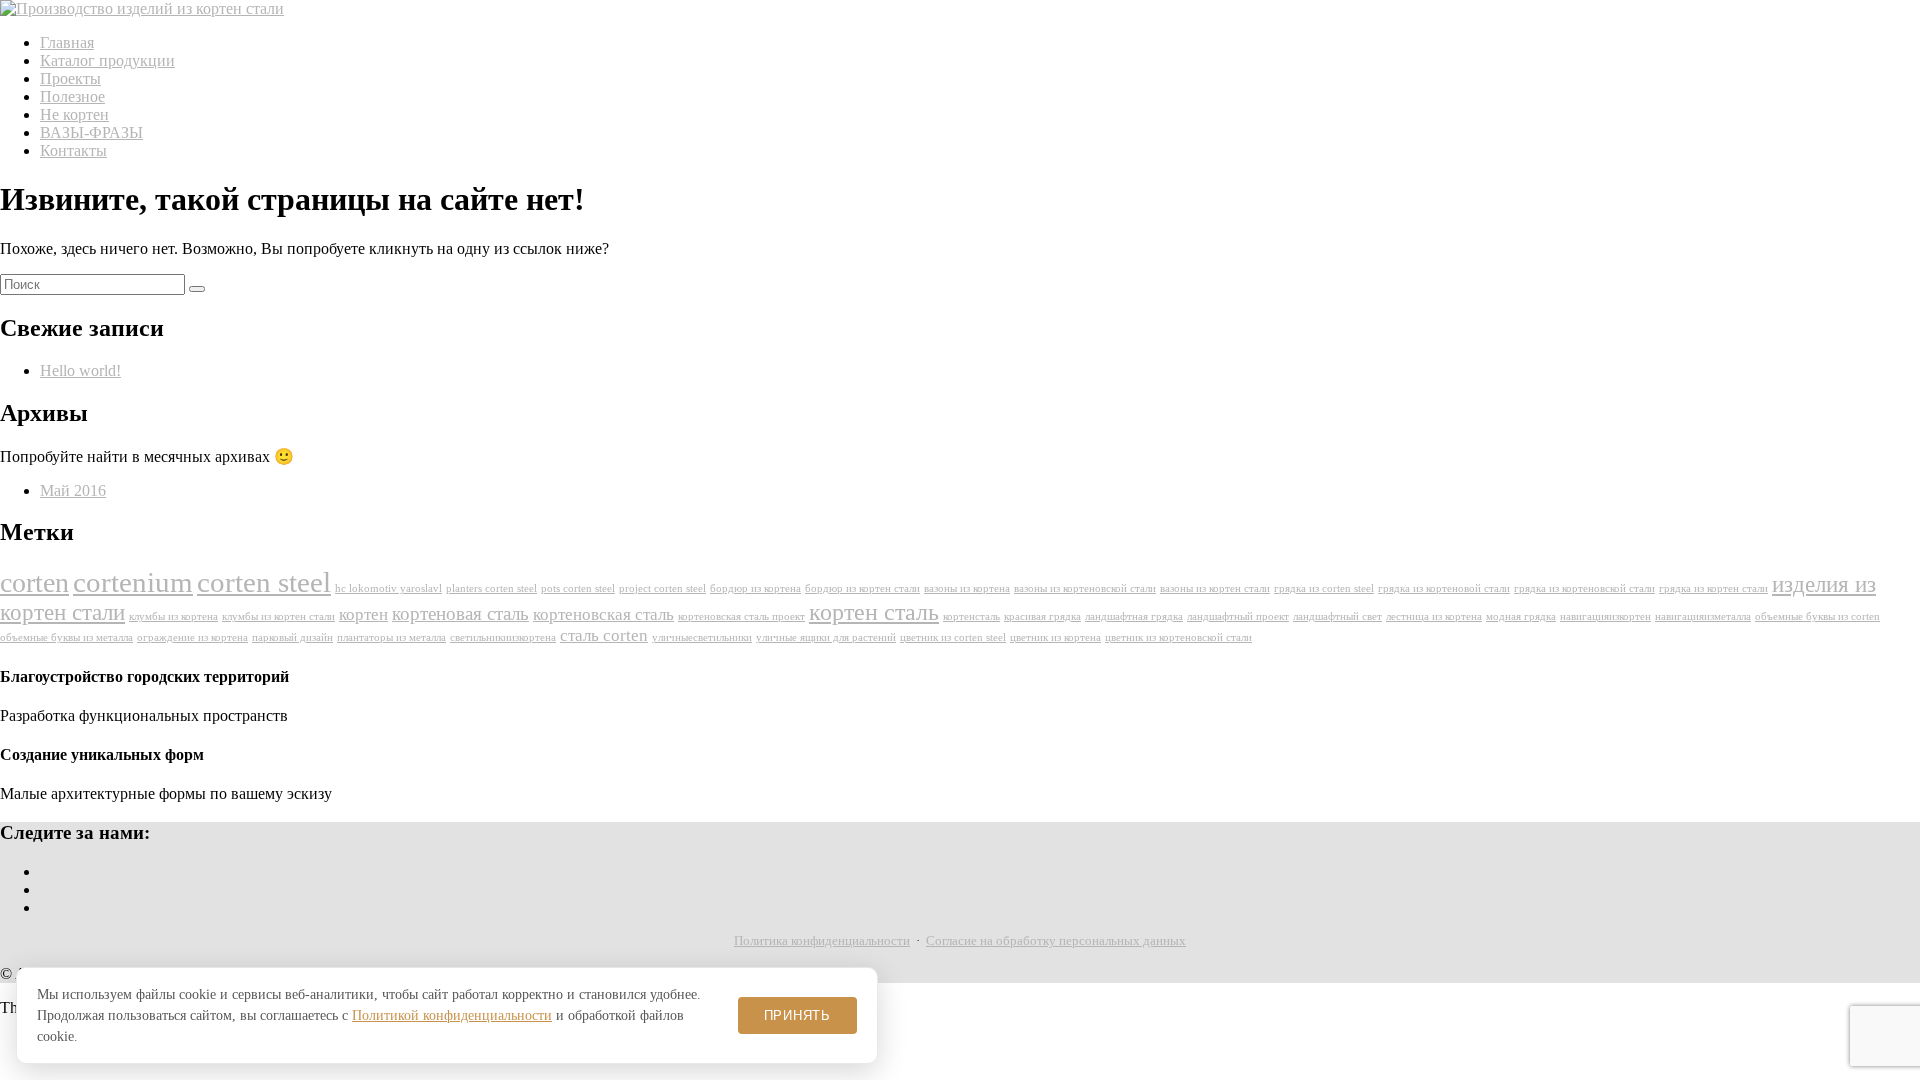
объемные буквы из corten (1817, 616)
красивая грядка (1042, 616)
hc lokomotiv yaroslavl (388, 588)
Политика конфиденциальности (822, 940)
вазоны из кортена (967, 588)
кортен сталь (874, 612)
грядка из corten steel (1324, 588)
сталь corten (604, 635)
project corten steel (662, 588)
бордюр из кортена (755, 588)
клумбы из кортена (173, 616)
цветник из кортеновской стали (1178, 637)
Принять (797, 1015)
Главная (67, 42)
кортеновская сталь (603, 614)
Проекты (70, 78)
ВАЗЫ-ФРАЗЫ (91, 132)
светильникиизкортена (503, 637)
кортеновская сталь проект (741, 616)
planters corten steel (491, 588)
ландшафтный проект (1238, 616)
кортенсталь (971, 616)
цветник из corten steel (953, 637)
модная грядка (1521, 616)
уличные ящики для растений (826, 637)
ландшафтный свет (1337, 616)
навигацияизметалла (1703, 616)
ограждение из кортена (192, 637)
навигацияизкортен (1605, 616)
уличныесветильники (702, 637)
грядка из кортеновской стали (1584, 588)
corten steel (264, 582)
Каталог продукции (107, 60)
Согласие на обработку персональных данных (1056, 940)
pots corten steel (578, 588)
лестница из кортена (1434, 616)
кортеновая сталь (460, 613)
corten (34, 582)
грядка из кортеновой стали (1444, 588)
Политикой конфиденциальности (452, 1015)
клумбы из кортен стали (278, 616)
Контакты (73, 150)
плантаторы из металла (391, 637)
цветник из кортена (1055, 637)
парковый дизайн (292, 637)
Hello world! (80, 370)
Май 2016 (73, 490)
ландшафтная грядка (1134, 616)
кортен (363, 614)
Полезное (72, 96)
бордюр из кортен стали (862, 588)
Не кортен (74, 114)
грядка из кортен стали (1713, 588)
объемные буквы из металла (66, 637)
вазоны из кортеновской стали (1085, 588)
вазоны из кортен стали (1215, 588)
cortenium (133, 582)
